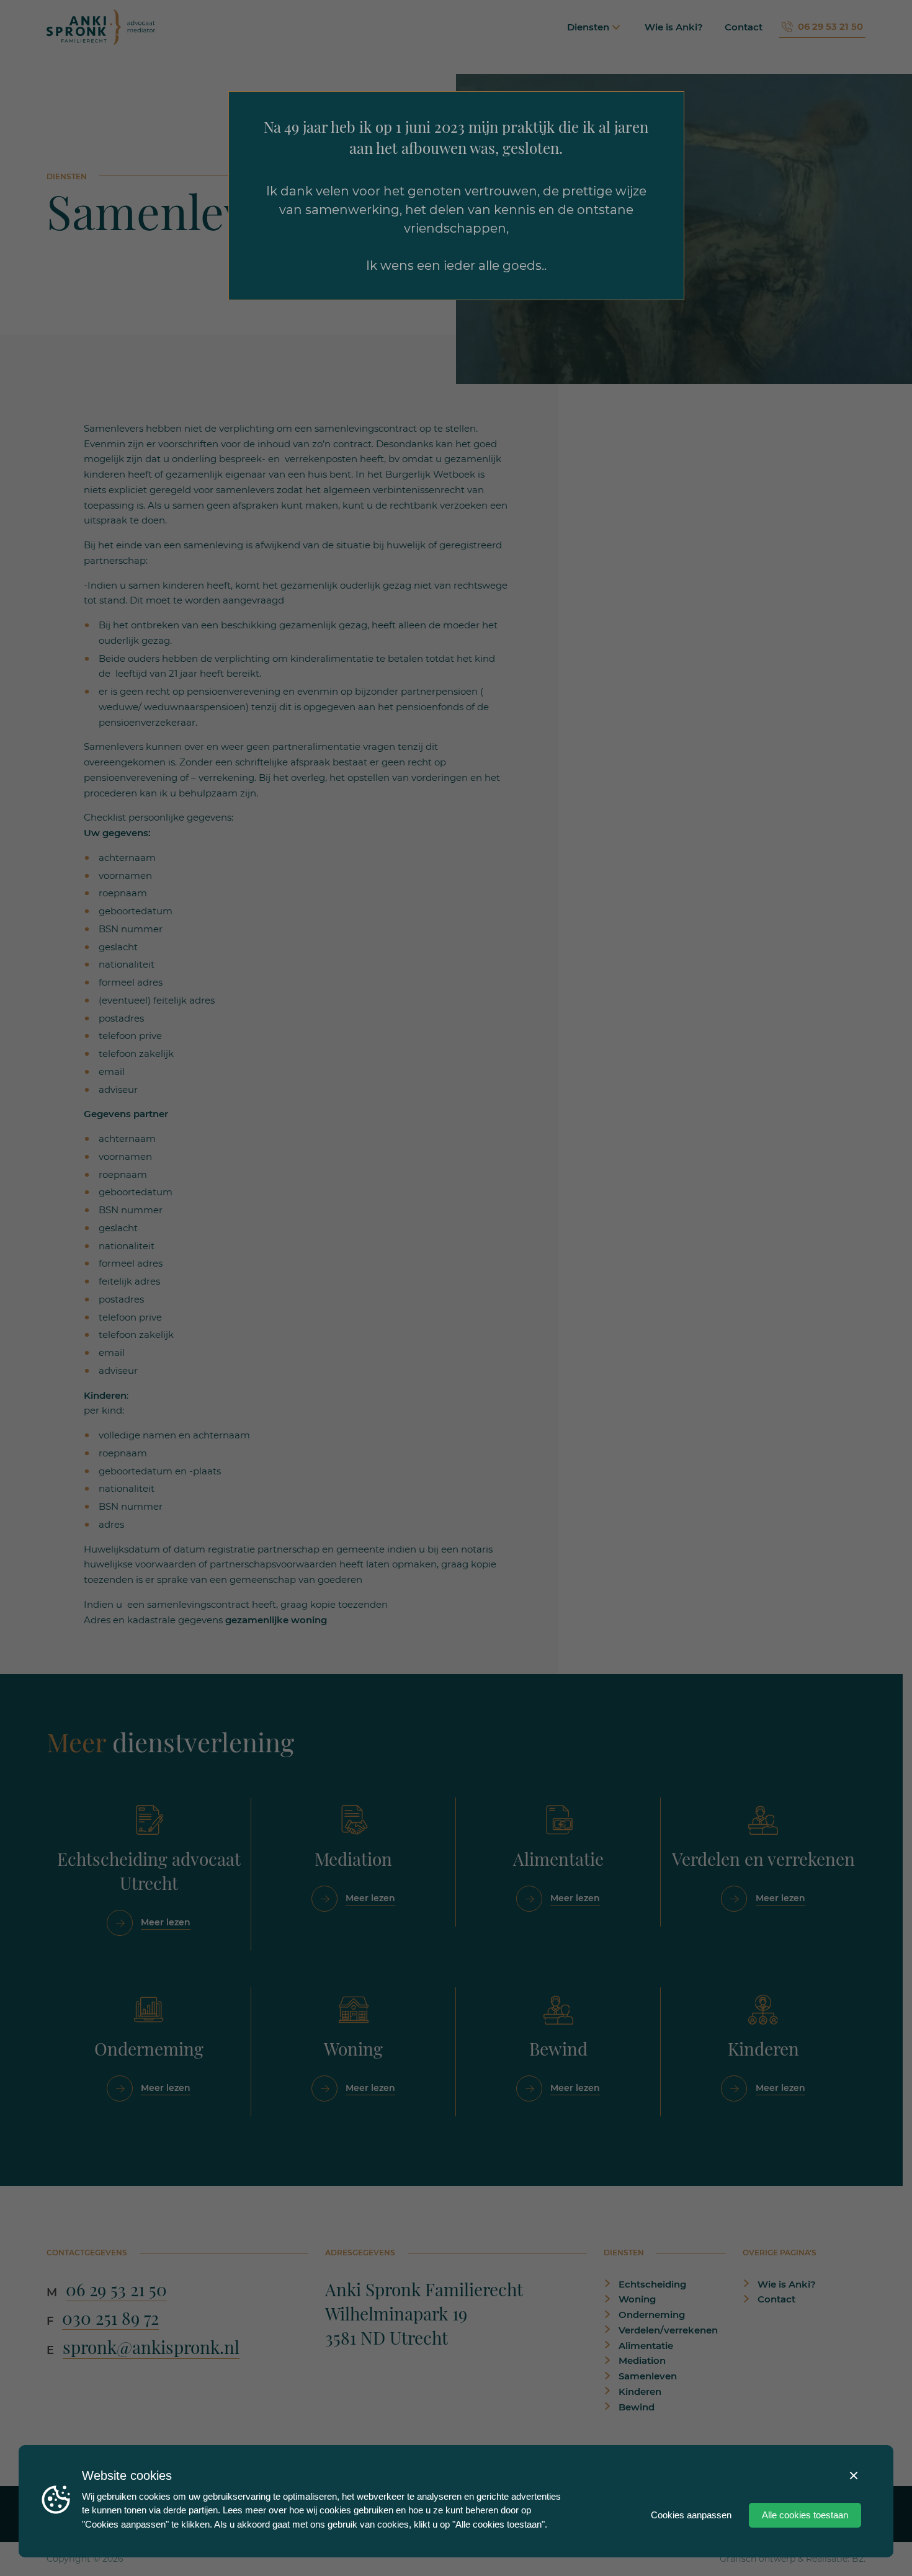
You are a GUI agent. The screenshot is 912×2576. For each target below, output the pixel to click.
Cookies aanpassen (691, 2515)
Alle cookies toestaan (805, 2515)
